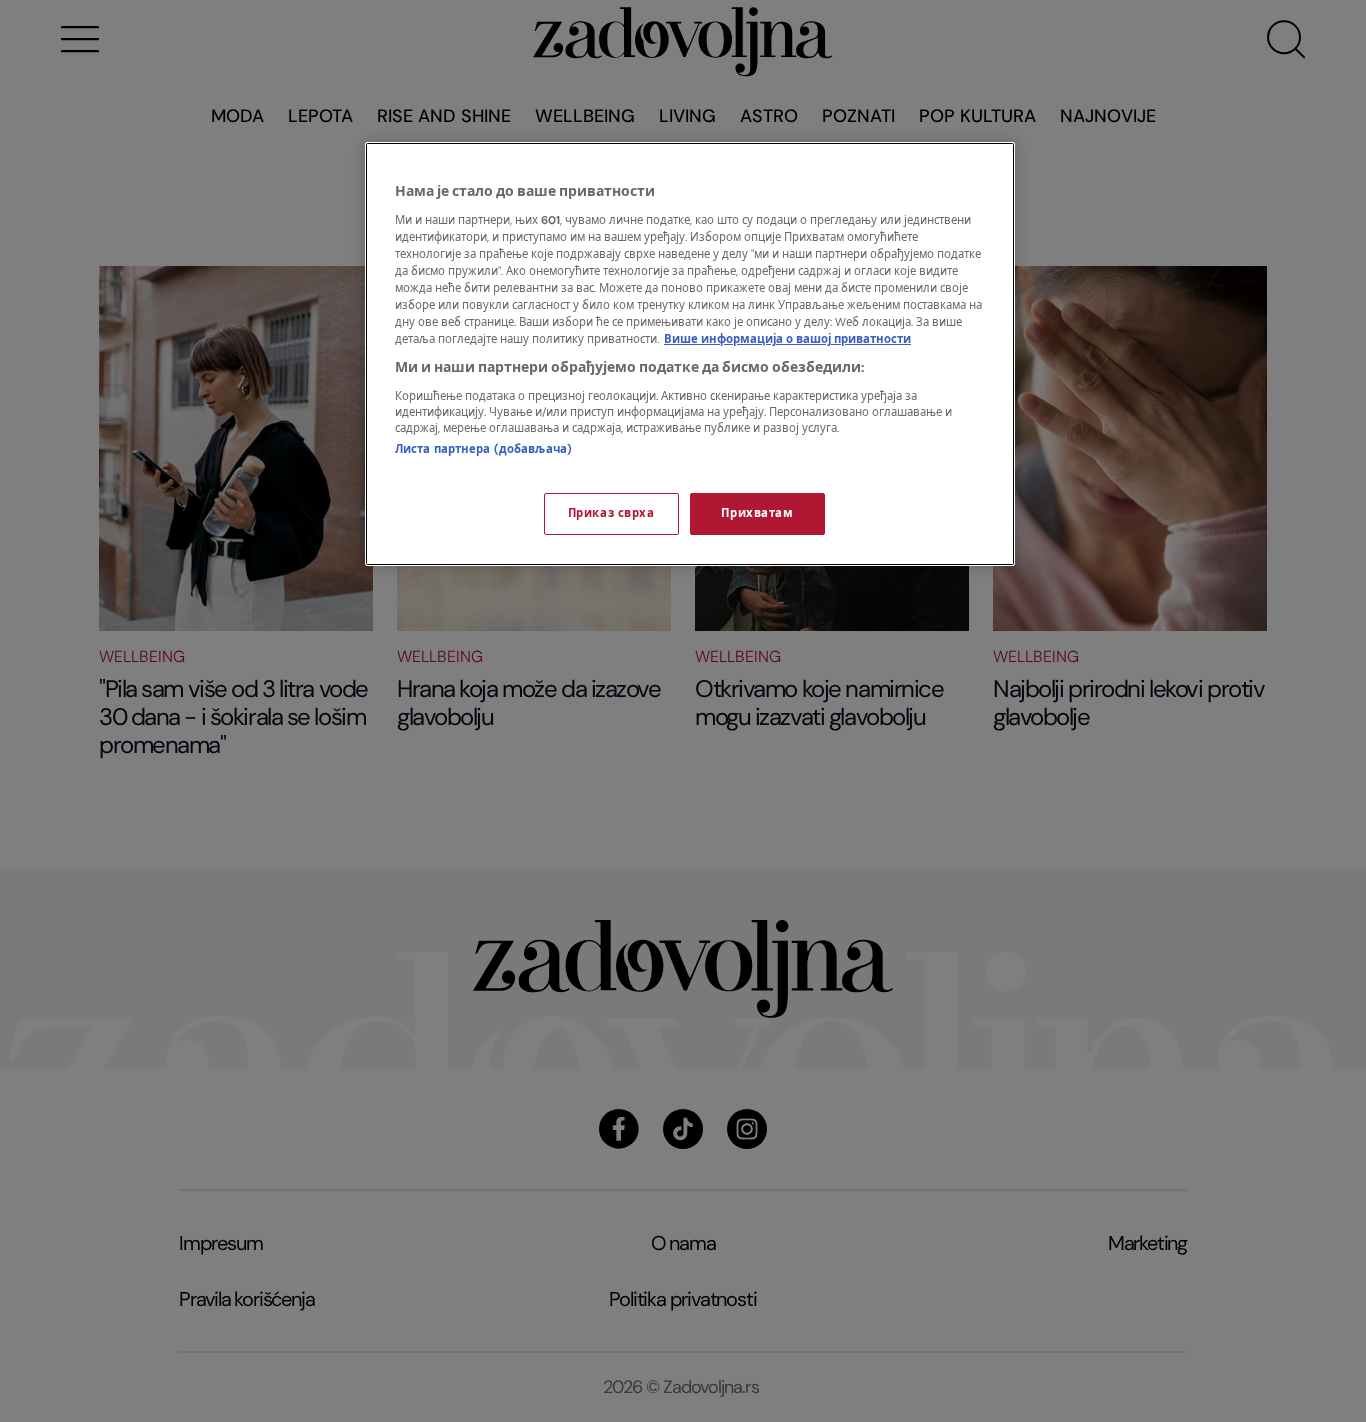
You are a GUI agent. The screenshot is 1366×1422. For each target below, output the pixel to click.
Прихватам (757, 513)
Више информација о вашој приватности (787, 339)
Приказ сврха (611, 513)
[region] (690, 354)
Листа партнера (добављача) (483, 449)
